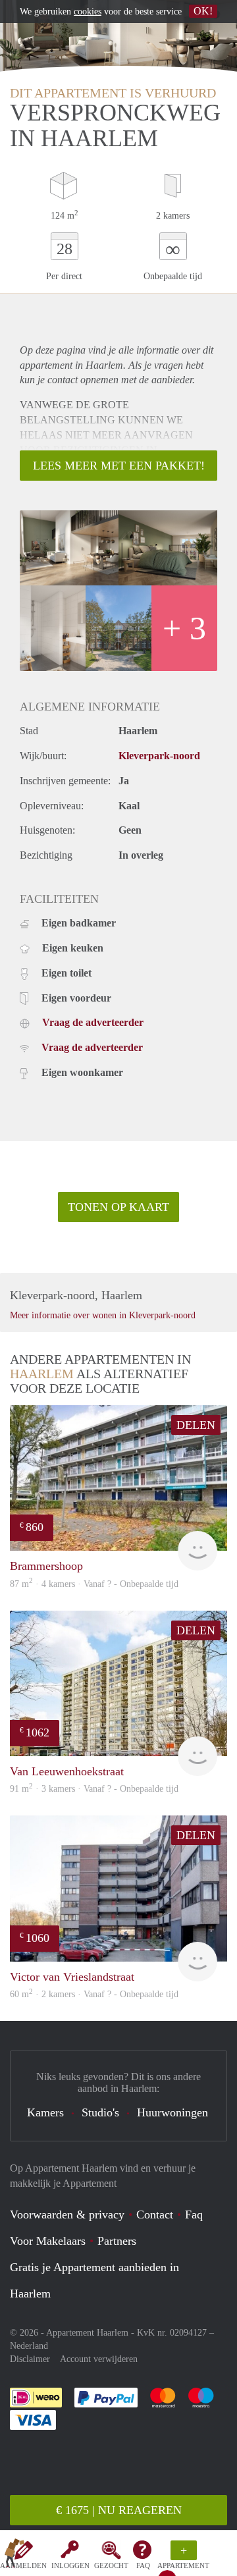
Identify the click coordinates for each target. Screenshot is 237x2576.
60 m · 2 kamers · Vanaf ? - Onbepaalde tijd (94, 1994)
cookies (88, 12)
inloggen (70, 2565)
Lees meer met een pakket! (119, 466)
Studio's (100, 2112)
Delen (196, 1425)
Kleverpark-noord (159, 756)
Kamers (45, 2112)
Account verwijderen (99, 2359)
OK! (203, 11)
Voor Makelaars (48, 2241)
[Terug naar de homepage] (14, 2556)
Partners (117, 2241)
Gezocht (111, 2565)
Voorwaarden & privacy (67, 2214)
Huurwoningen (172, 2112)
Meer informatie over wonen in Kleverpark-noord (103, 1315)
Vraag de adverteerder (93, 1022)
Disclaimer (30, 2359)
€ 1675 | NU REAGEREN (119, 2510)
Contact (155, 2214)
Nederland (29, 2346)
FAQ (143, 2565)
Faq (194, 2214)
